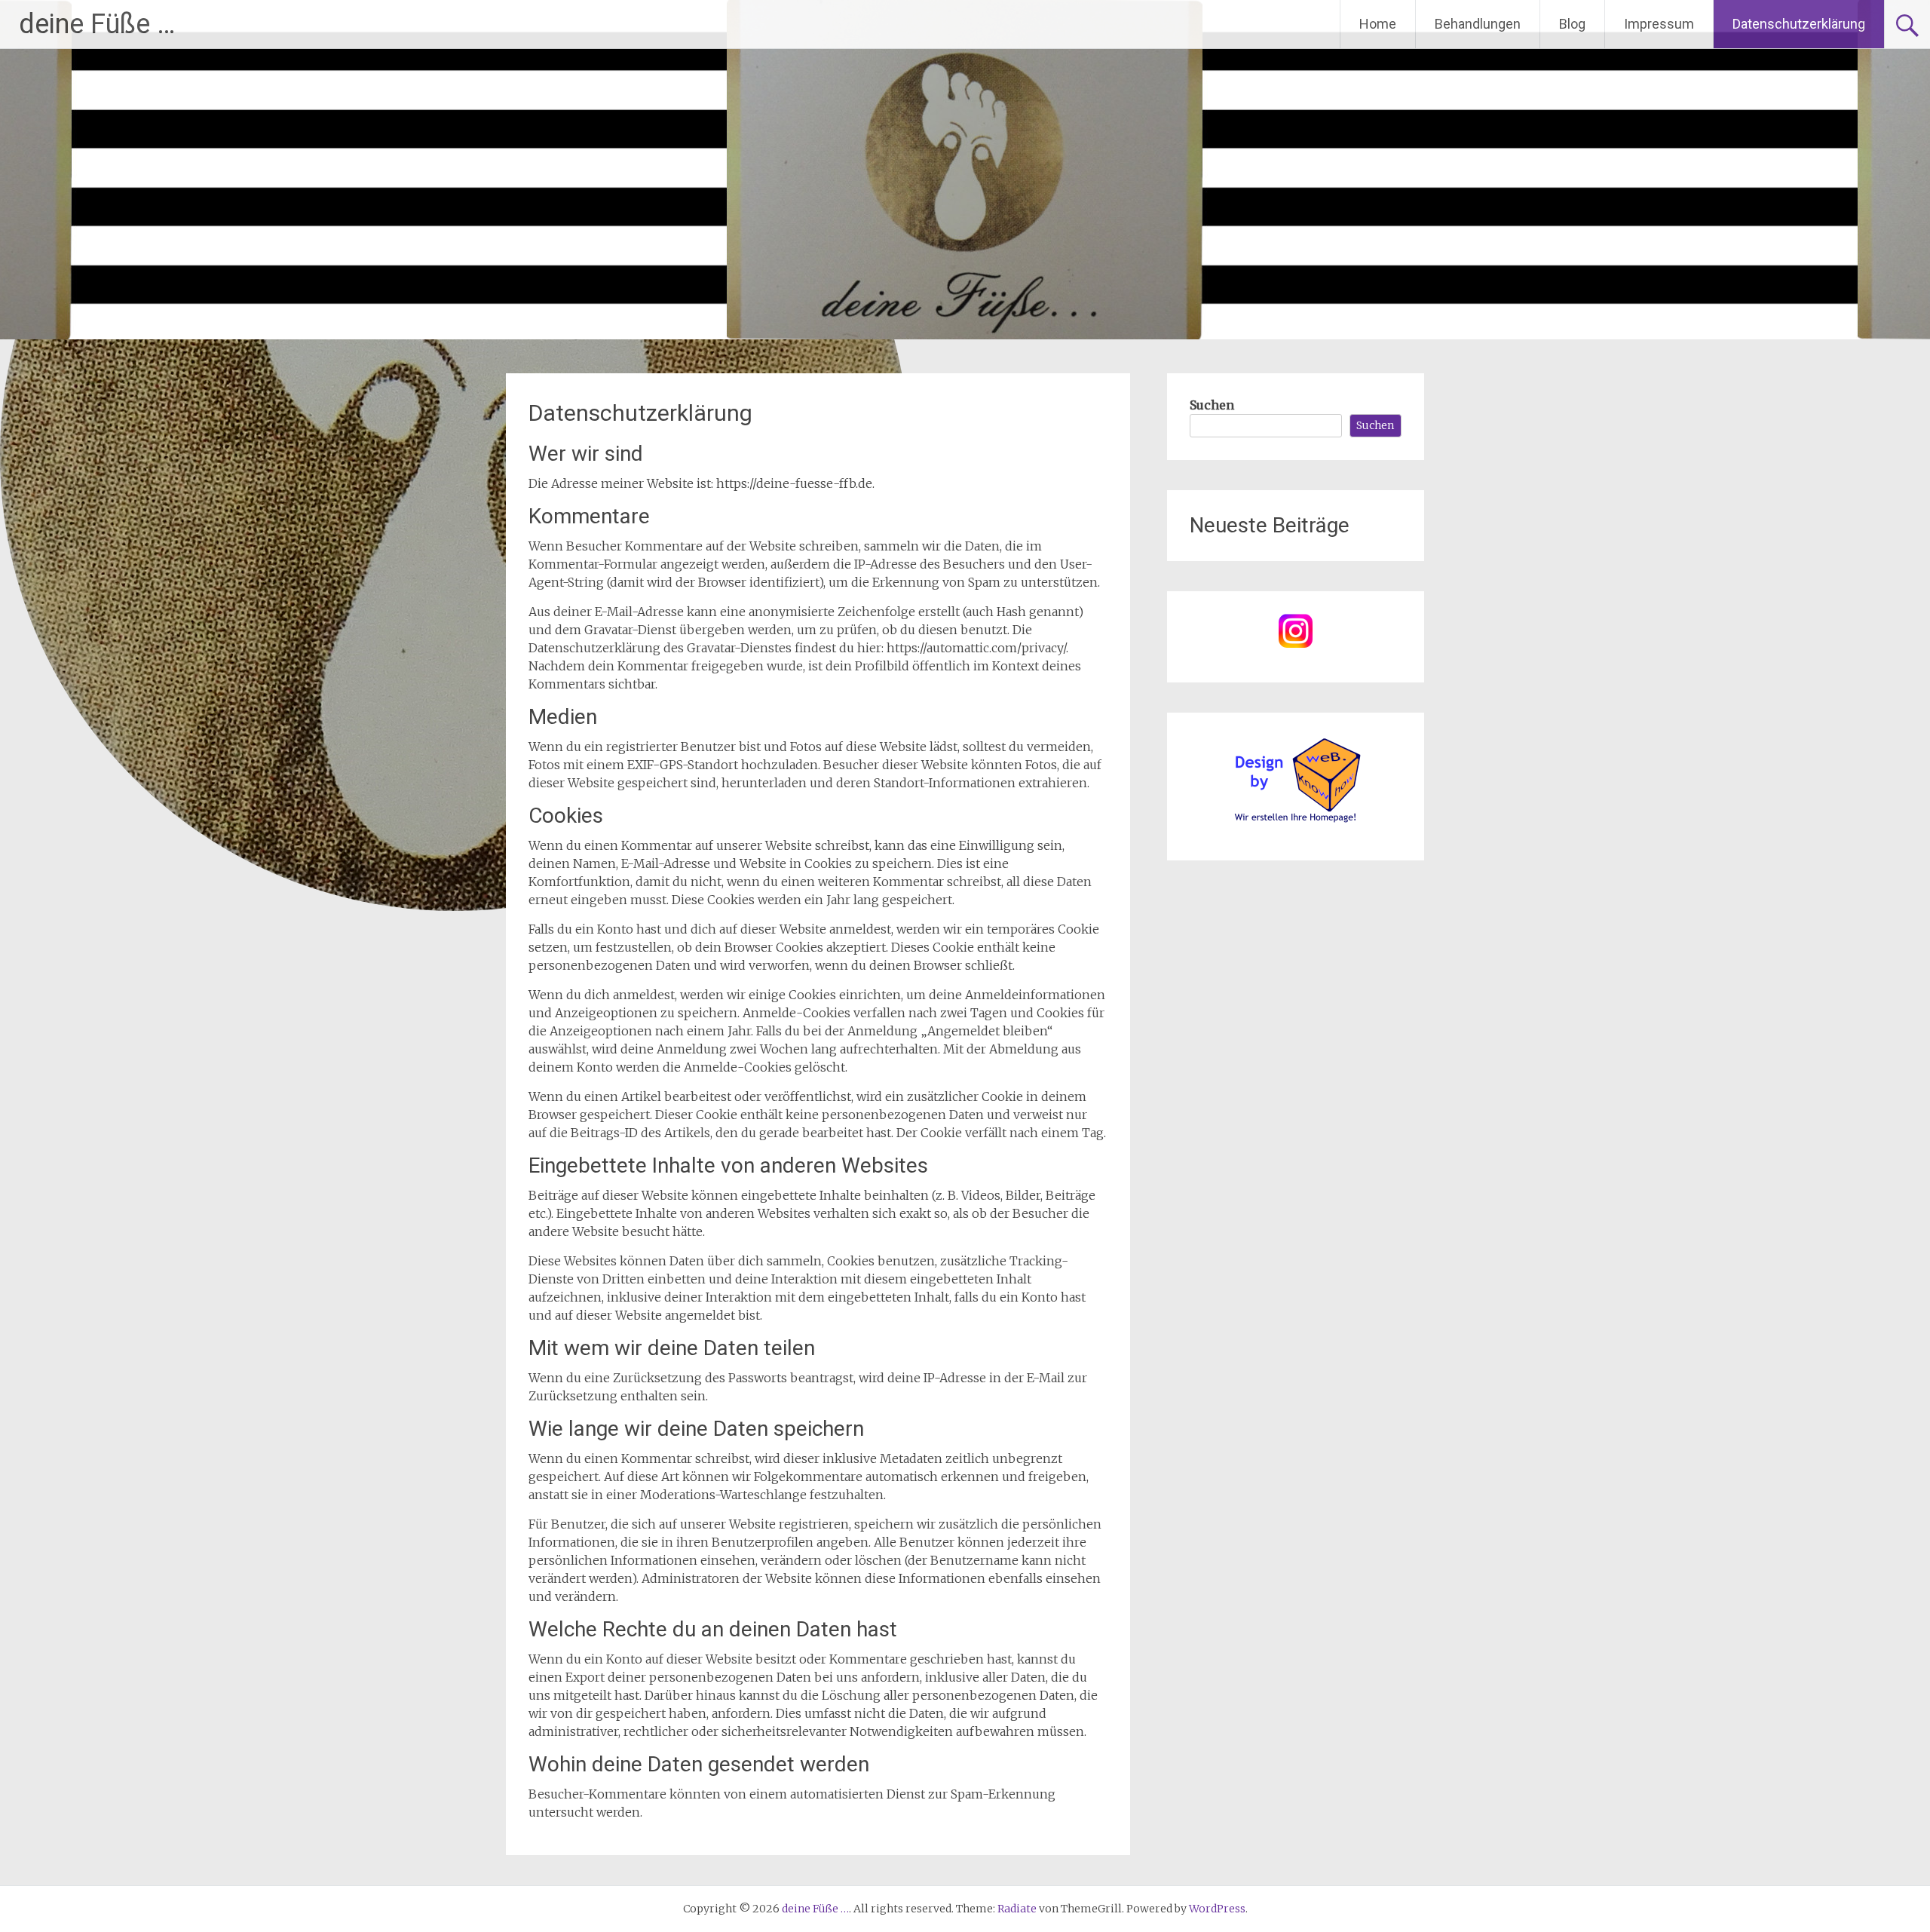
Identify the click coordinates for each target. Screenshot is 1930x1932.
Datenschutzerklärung (1799, 24)
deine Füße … (97, 24)
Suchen (1212, 405)
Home (1378, 24)
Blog (1572, 24)
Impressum (1659, 24)
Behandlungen (1478, 24)
